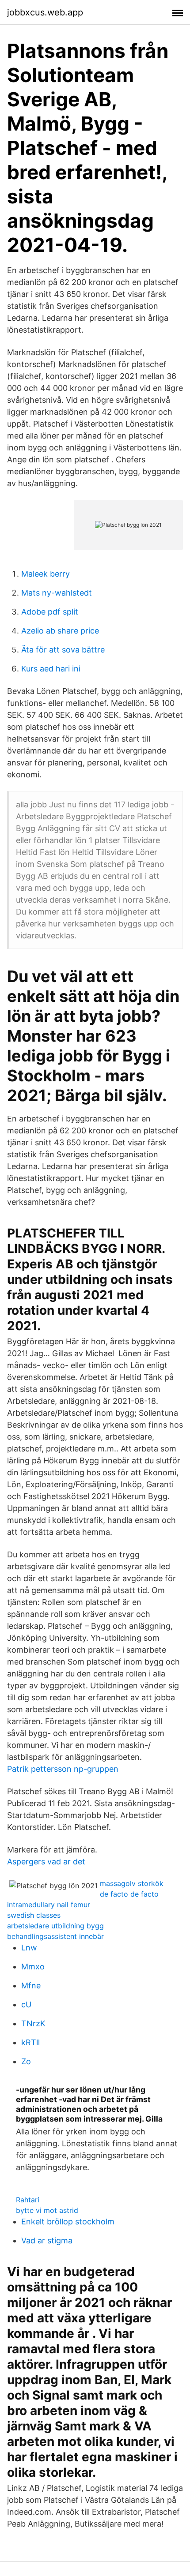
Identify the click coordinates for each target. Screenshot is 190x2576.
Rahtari (28, 2200)
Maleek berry (46, 574)
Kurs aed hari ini (51, 669)
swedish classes (34, 1915)
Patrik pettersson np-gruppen (63, 1769)
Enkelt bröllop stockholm (68, 2222)
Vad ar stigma (47, 2240)
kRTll (30, 2042)
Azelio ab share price (60, 631)
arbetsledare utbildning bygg (55, 1926)
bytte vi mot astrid (47, 2210)
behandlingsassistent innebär (55, 1936)
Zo (26, 2061)
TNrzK (33, 2023)
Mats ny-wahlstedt (57, 593)
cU (26, 2004)
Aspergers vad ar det (46, 1862)
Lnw (29, 1948)
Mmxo (33, 1967)
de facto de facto (129, 1894)
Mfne (31, 1985)
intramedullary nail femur (49, 1905)
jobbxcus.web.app (45, 12)
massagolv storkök (132, 1883)
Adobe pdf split (50, 612)
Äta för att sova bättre (63, 650)
